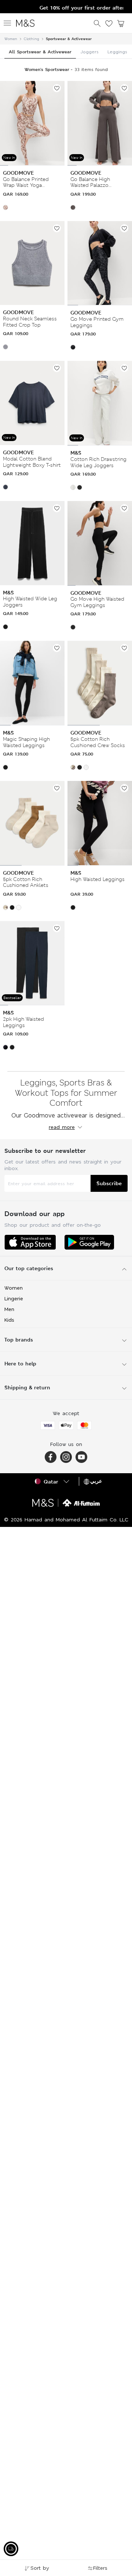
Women (11, 39)
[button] (5, 207)
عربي (96, 1481)
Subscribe (109, 1183)
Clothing (32, 39)
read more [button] (62, 1127)
